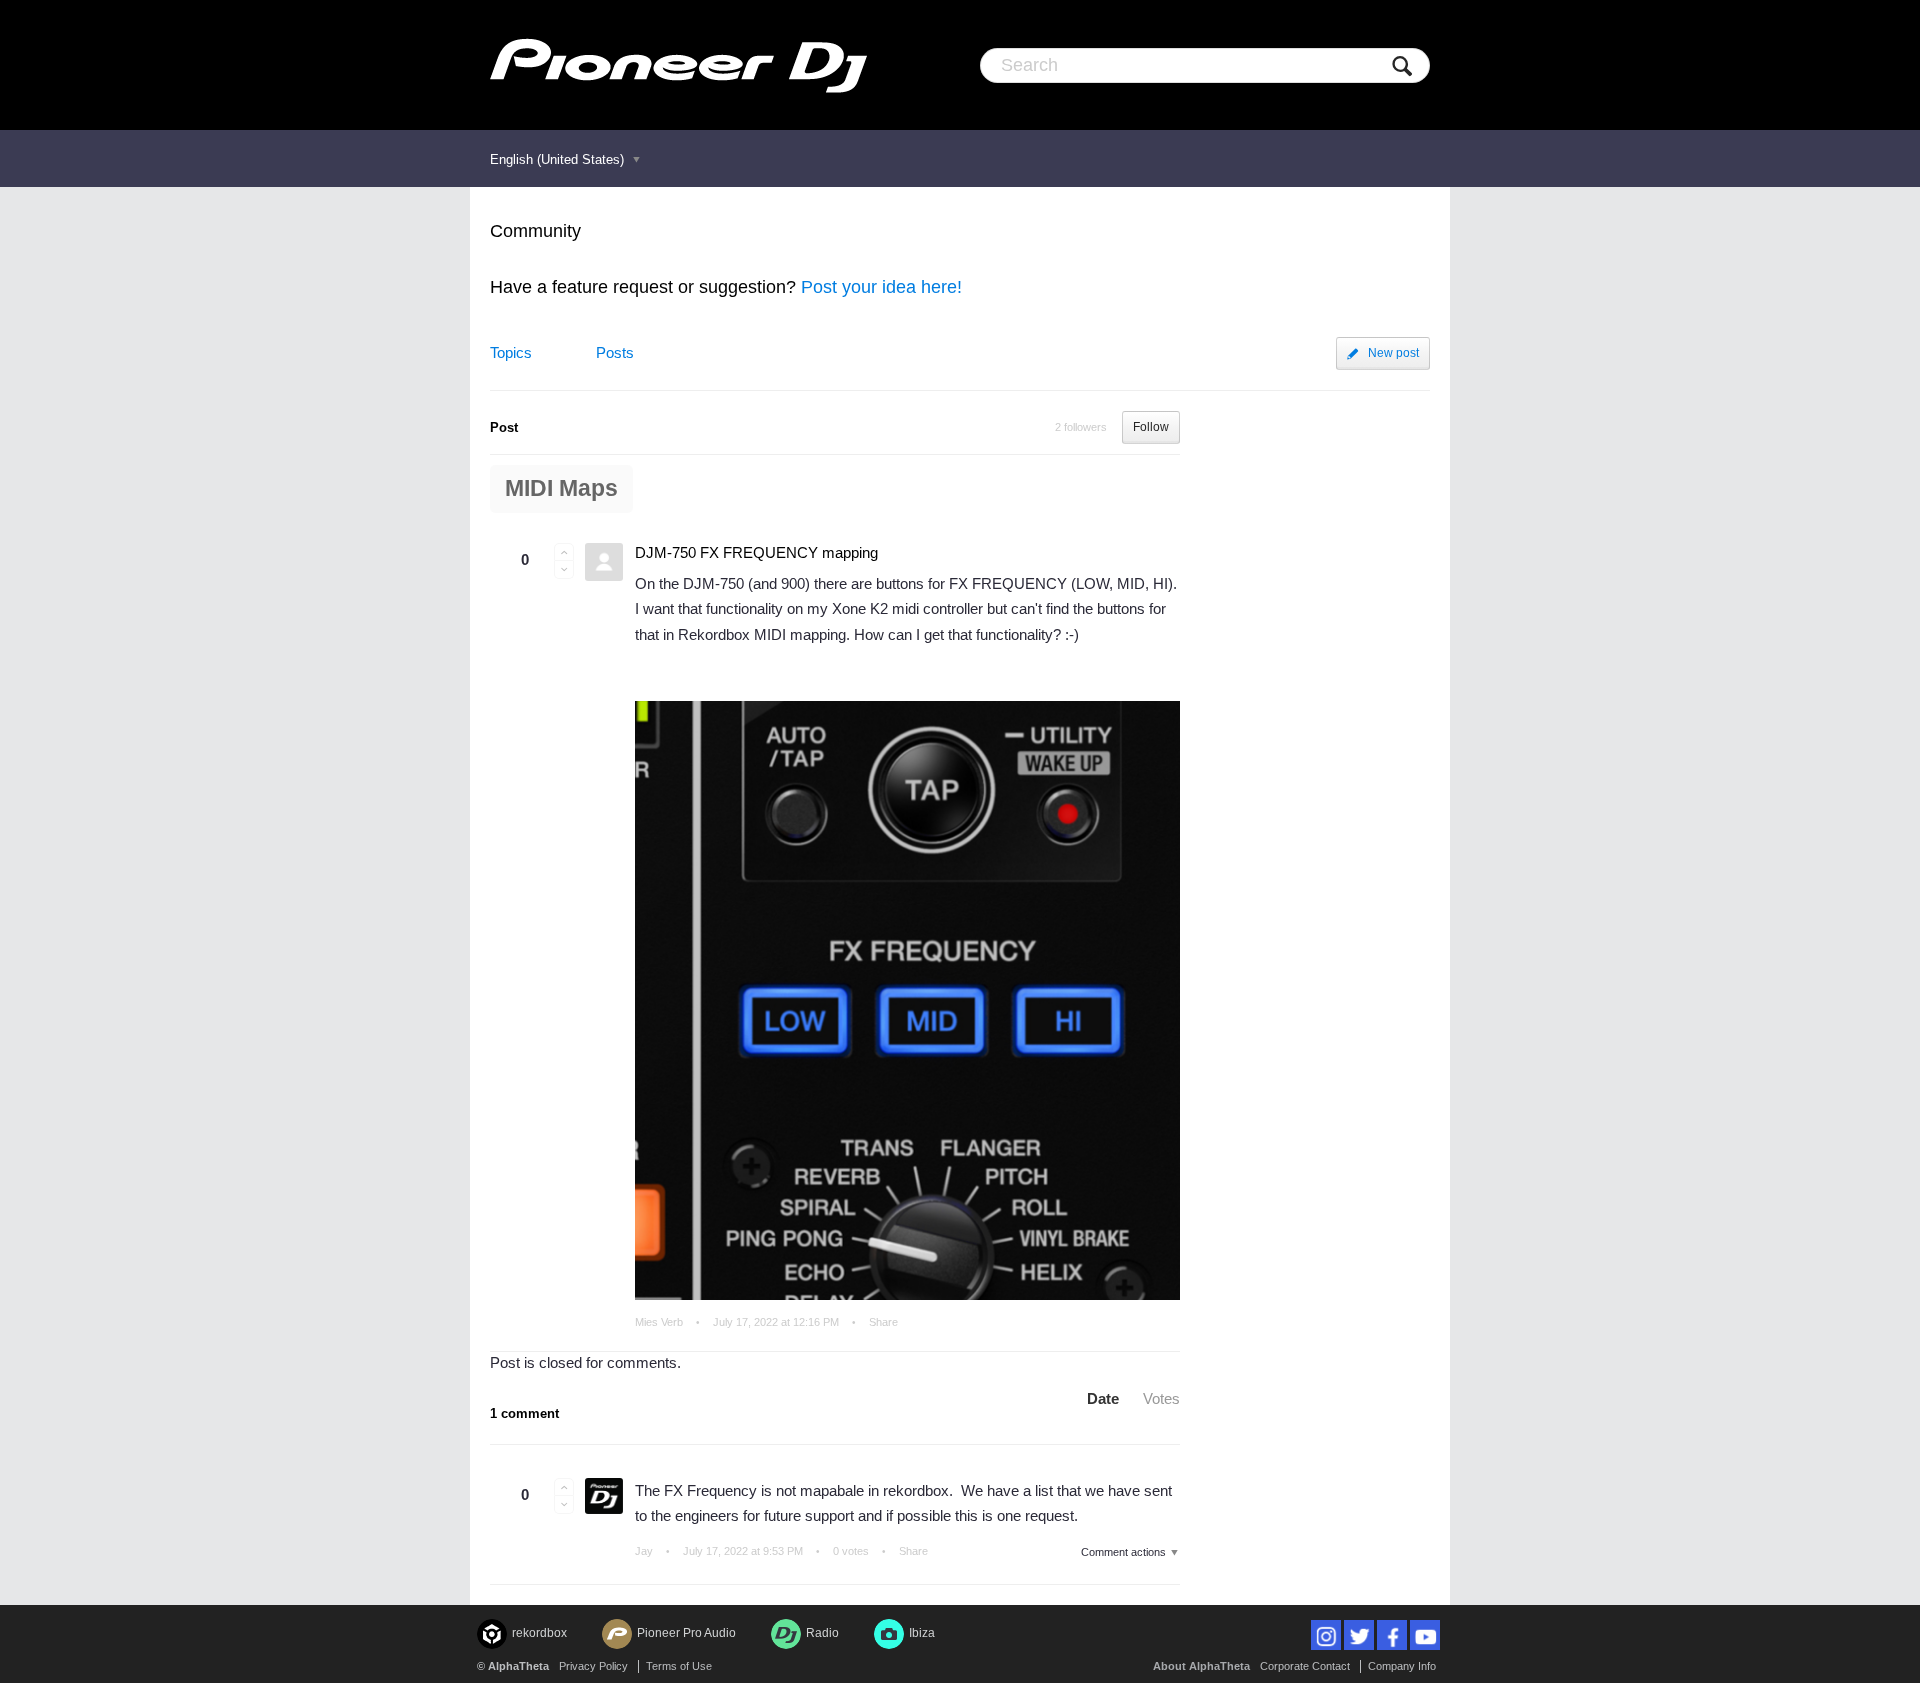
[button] (564, 552)
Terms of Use (679, 1666)
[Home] (678, 65)
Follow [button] (1151, 427)
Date (1103, 1398)
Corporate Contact (1305, 1666)
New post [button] (1393, 353)
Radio (822, 1633)
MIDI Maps (561, 488)
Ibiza (922, 1633)
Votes (1161, 1398)
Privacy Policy (593, 1666)
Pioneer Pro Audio (686, 1633)
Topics (511, 352)
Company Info (1402, 1666)
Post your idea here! (881, 287)
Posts (615, 352)
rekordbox (539, 1633)
